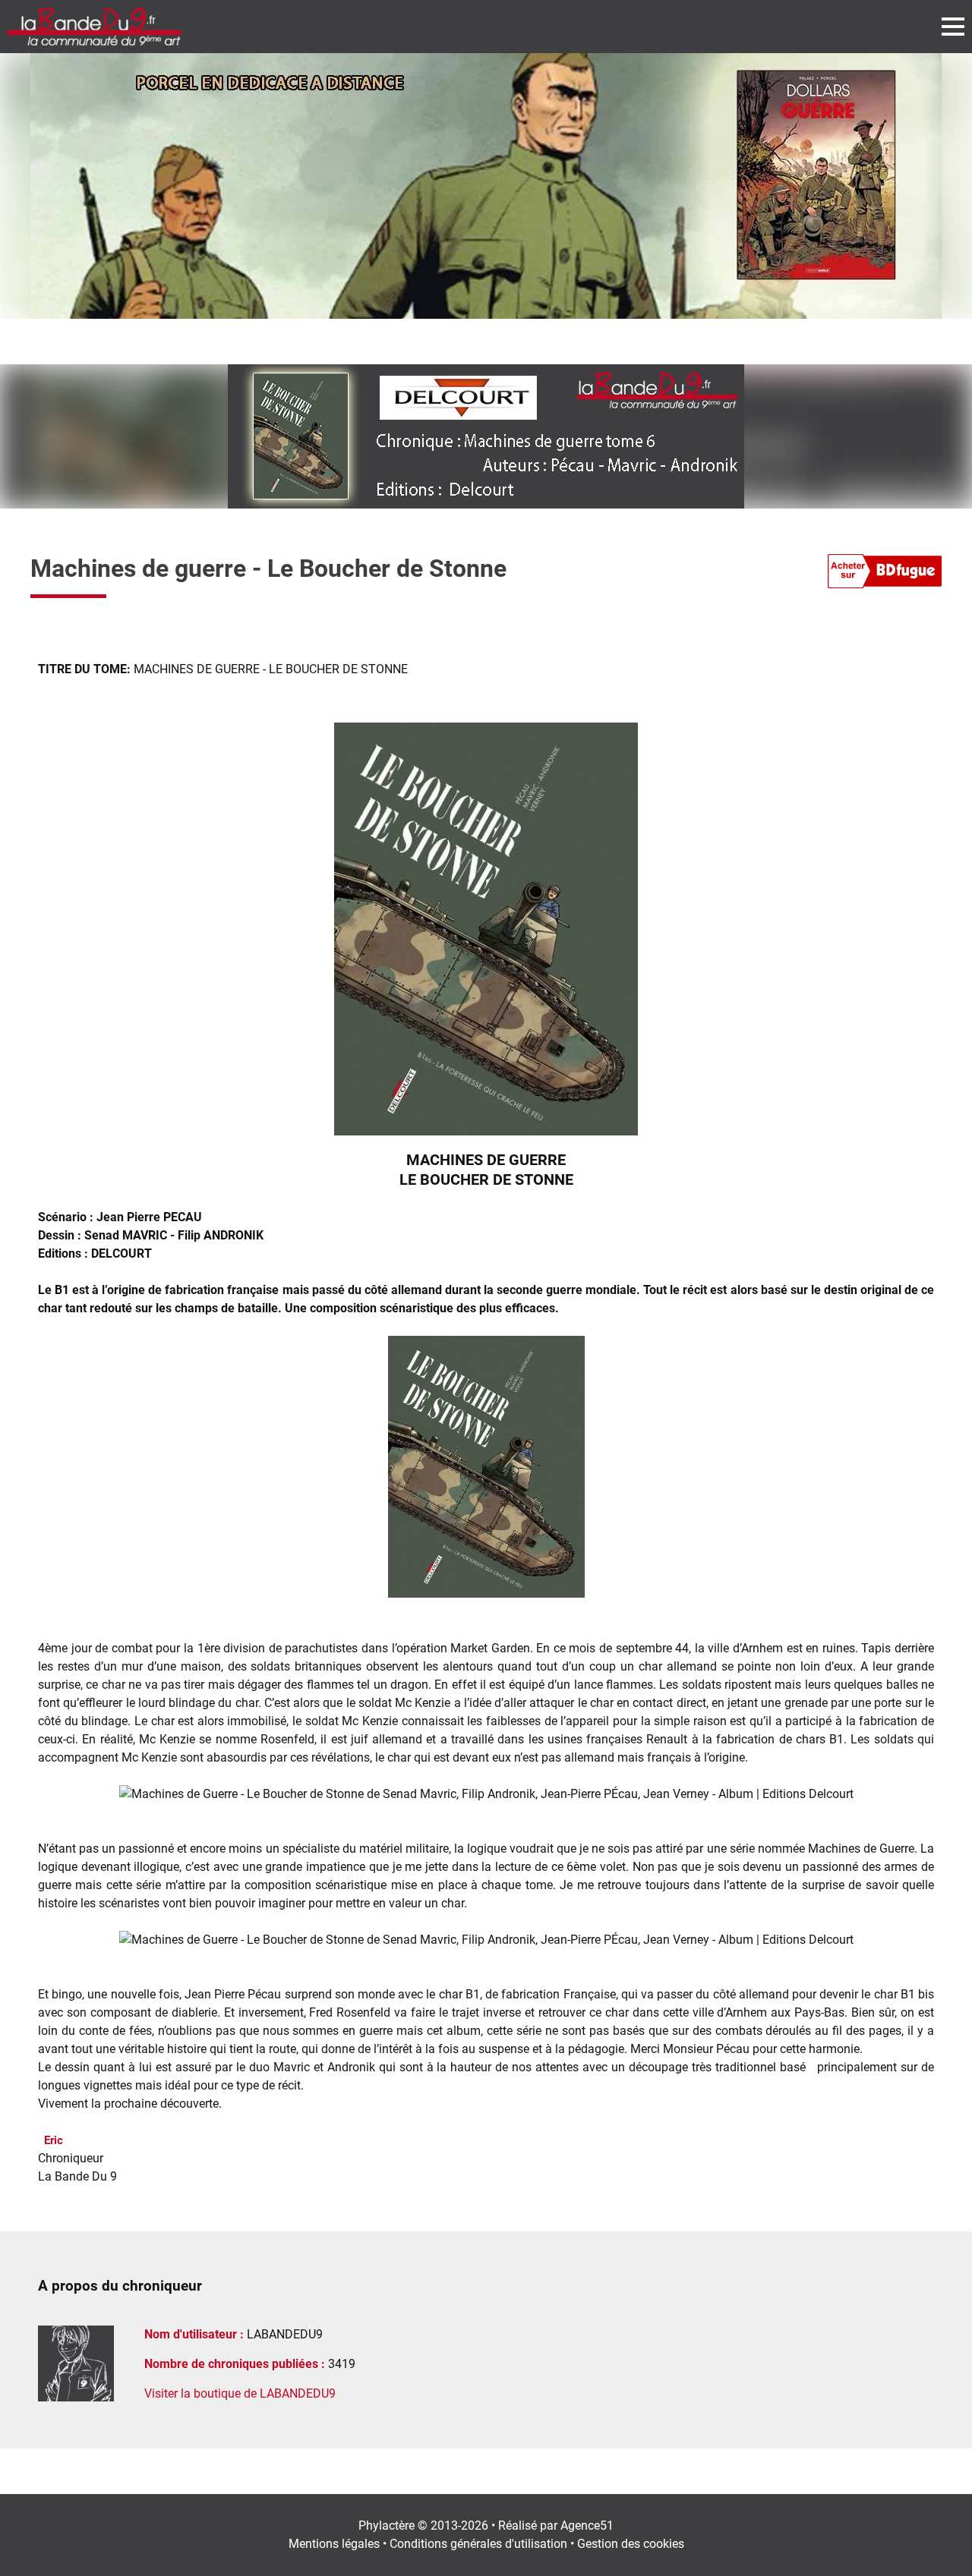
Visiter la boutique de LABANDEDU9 (240, 2393)
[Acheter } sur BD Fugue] (885, 574)
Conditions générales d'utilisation (478, 2544)
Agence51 (587, 2526)
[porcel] (486, 186)
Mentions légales (334, 2544)
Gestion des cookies (631, 2544)
